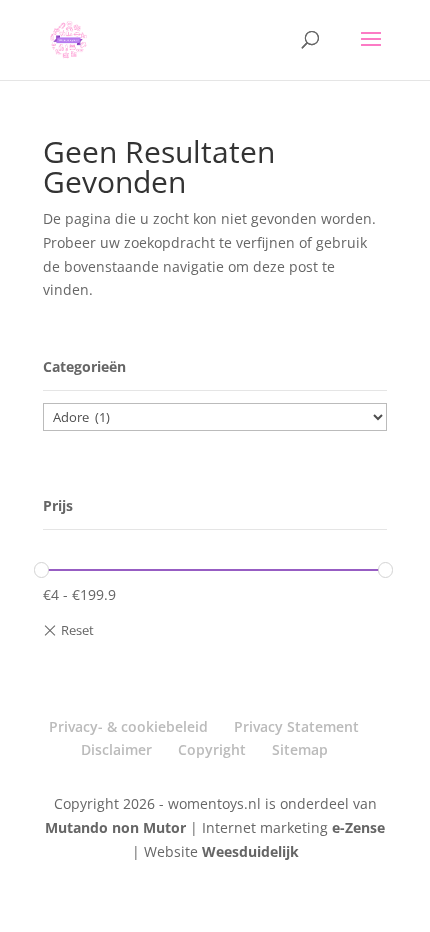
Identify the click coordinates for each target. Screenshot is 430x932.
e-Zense (358, 827)
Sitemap (300, 749)
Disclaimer (116, 749)
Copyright (212, 749)
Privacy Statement (296, 726)
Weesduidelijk (250, 851)
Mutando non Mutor (117, 827)
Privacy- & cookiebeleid (128, 726)
